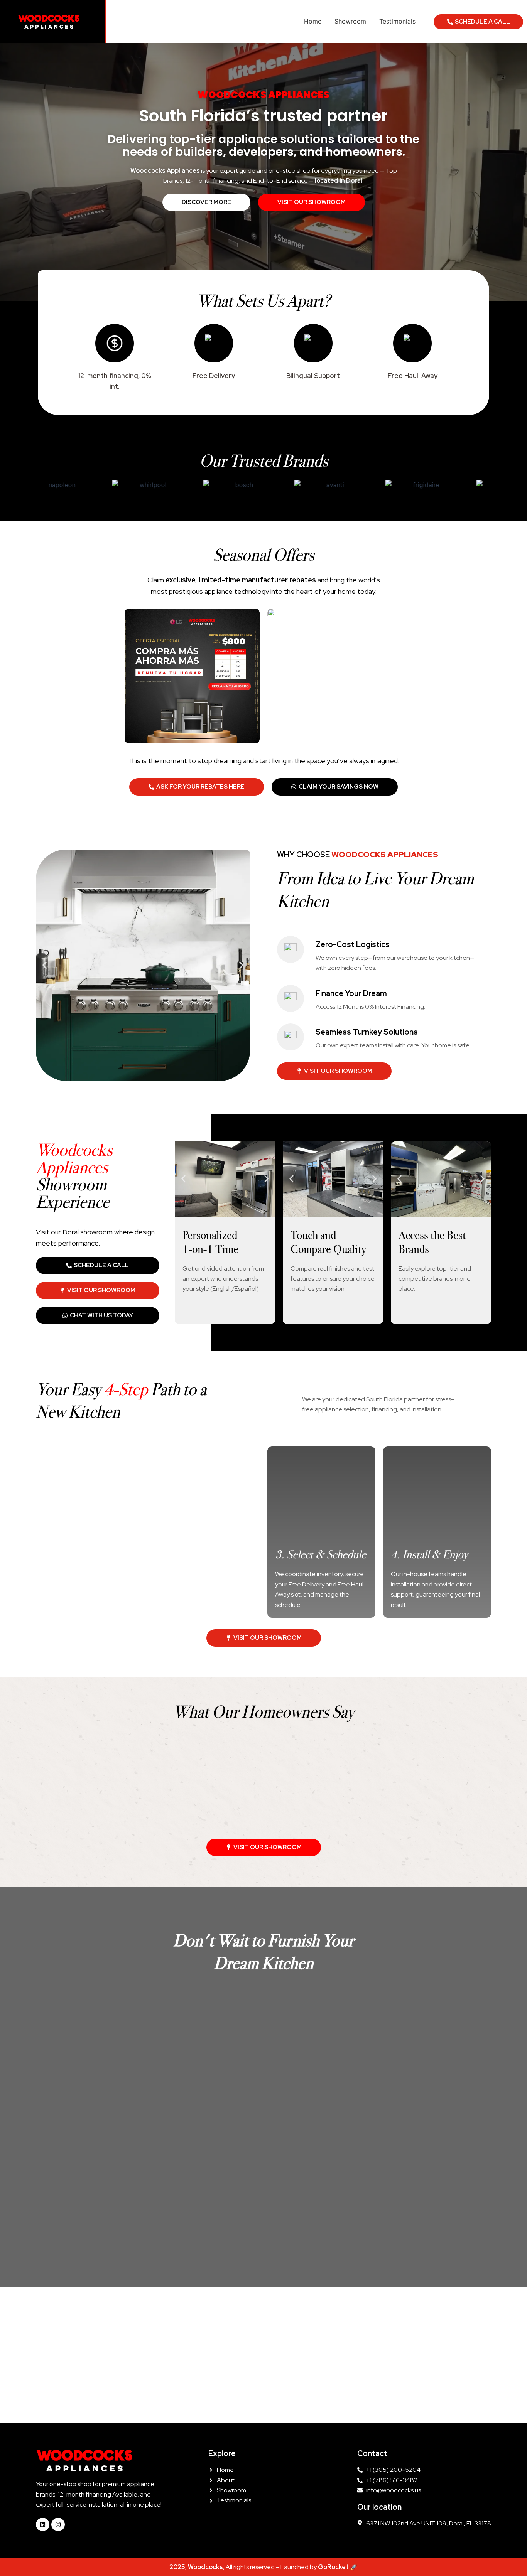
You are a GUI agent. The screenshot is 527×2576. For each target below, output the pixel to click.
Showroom (350, 21)
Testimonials (397, 21)
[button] (45, 965)
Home (313, 21)
